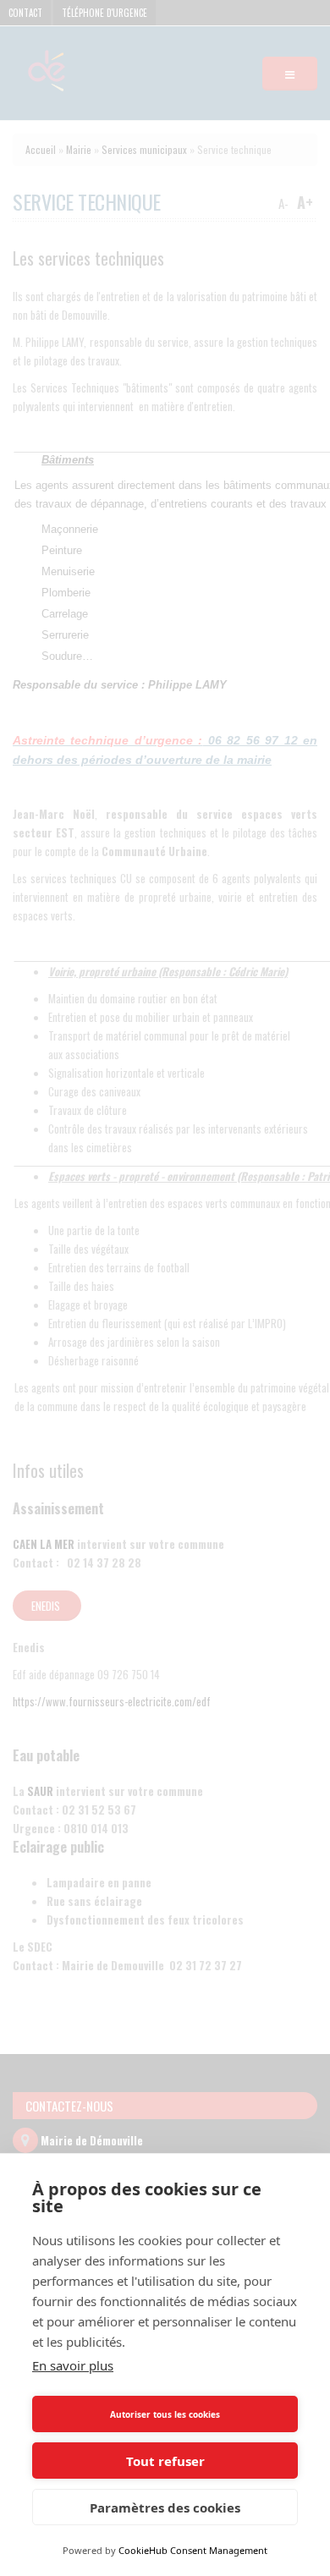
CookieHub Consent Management (193, 2550)
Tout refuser (165, 2461)
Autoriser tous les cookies (165, 2414)
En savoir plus (73, 2365)
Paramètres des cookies (165, 2507)
